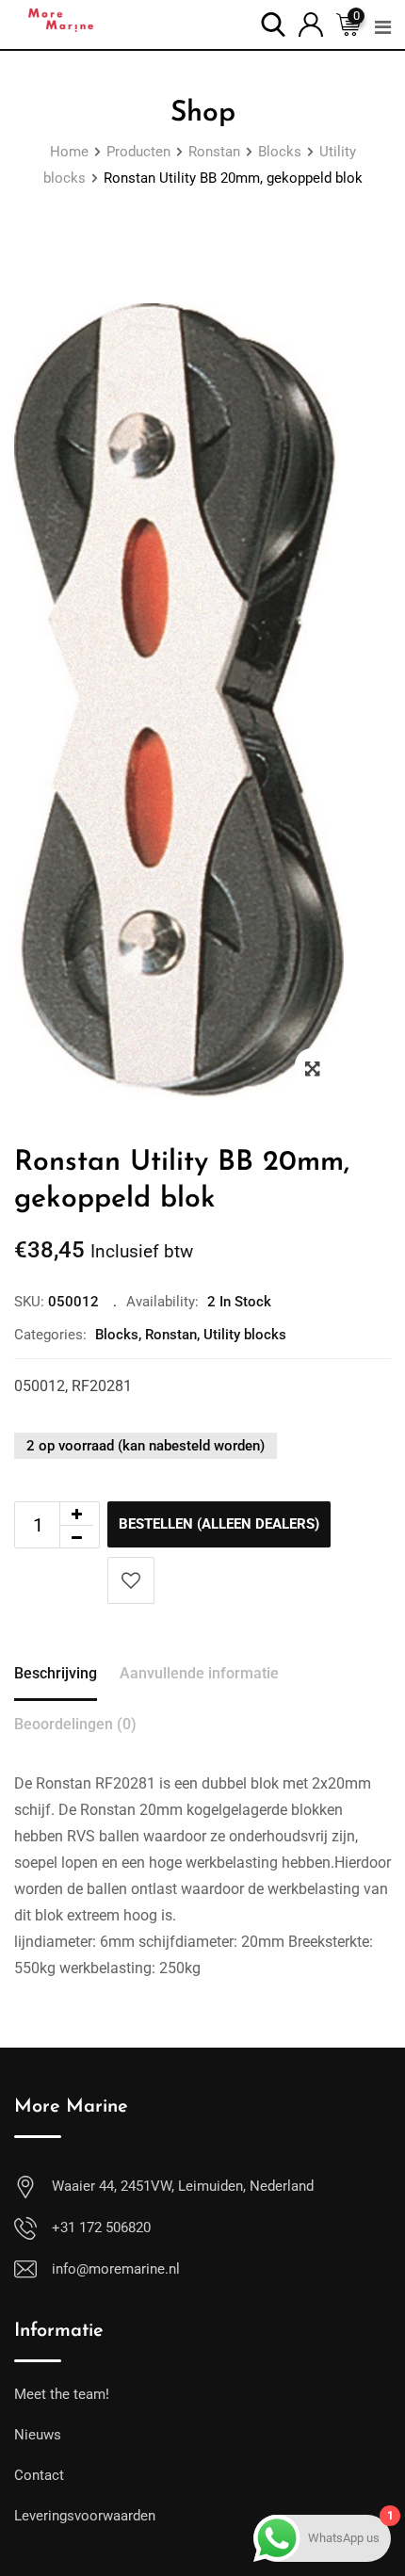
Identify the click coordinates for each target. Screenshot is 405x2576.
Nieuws (38, 2435)
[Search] (273, 23)
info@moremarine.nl (116, 2269)
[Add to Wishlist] (131, 1580)
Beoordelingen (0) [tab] (75, 1724)
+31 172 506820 (101, 2228)
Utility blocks (245, 1335)
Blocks (117, 1335)
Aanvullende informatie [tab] (199, 1673)
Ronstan (171, 1335)
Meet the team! (62, 2394)
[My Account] (311, 23)
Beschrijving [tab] (56, 1673)
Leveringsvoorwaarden (85, 2516)
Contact (39, 2475)
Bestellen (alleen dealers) (219, 1524)
